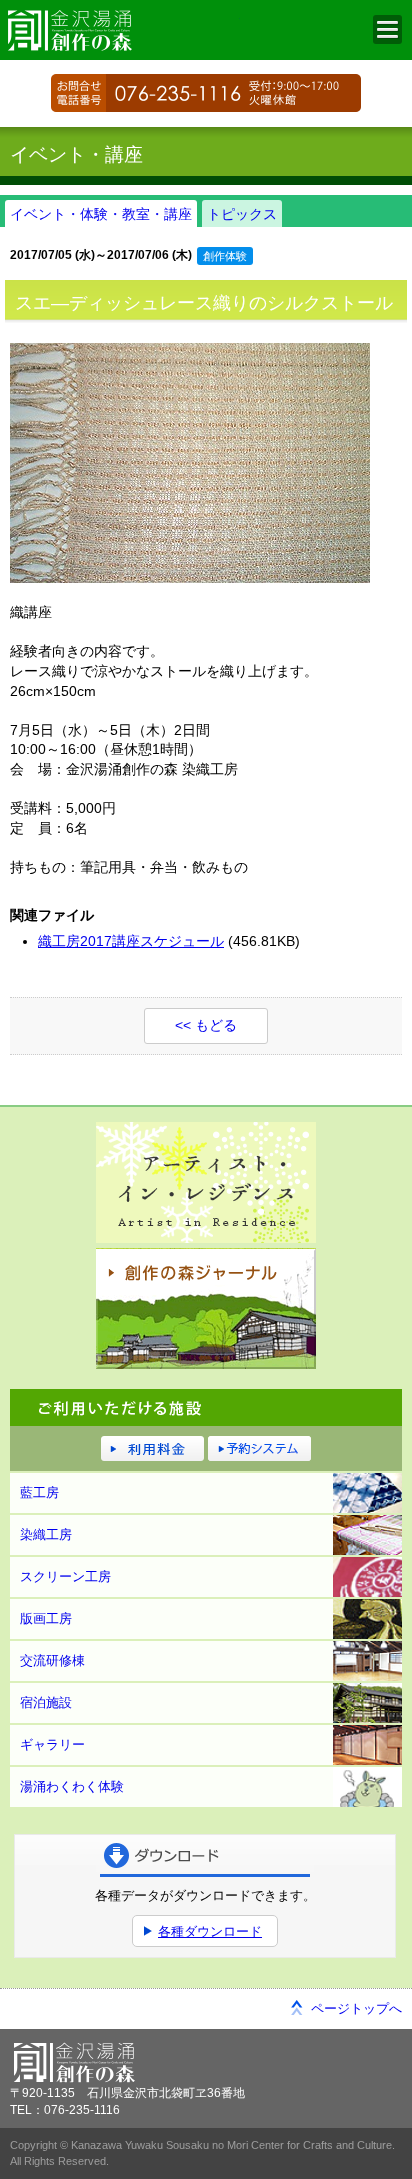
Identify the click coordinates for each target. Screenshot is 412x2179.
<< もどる (206, 1025)
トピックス (242, 214)
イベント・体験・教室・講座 (101, 214)
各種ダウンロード (210, 1931)
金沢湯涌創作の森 (120, 30)
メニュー (387, 29)
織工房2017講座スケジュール (131, 941)
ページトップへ (356, 2008)
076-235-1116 (206, 93)
